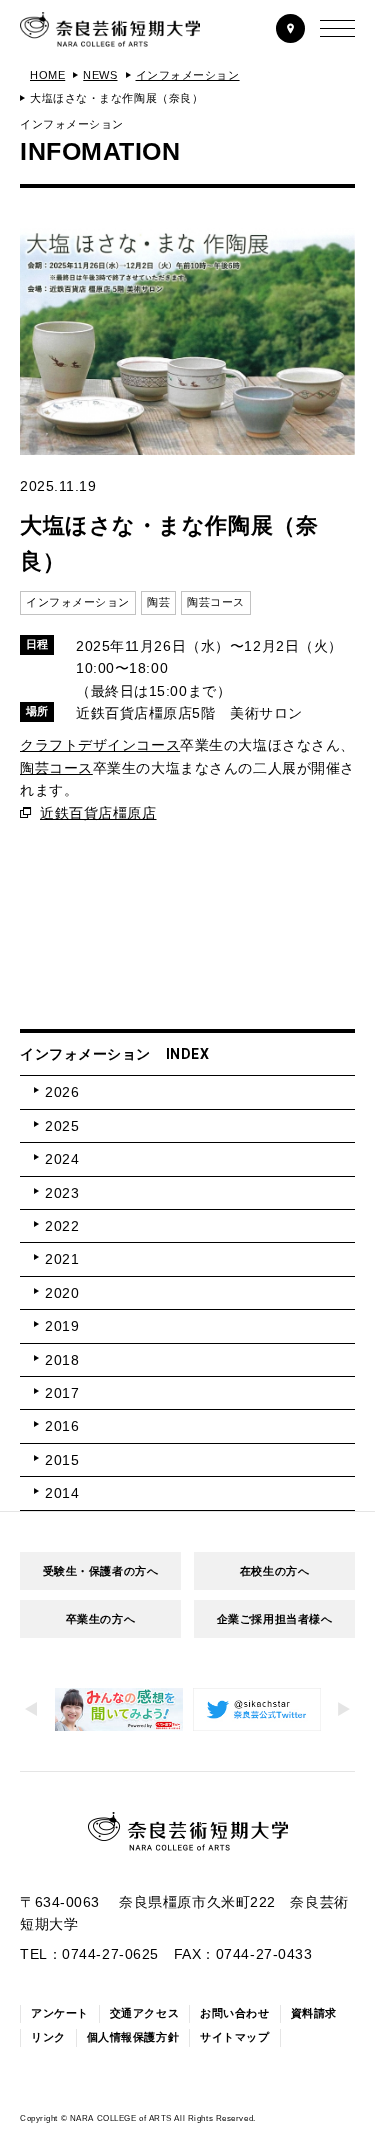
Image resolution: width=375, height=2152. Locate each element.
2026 (62, 1092)
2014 (62, 1493)
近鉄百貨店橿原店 (98, 813)
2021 (62, 1259)
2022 (62, 1226)
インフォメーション (188, 75)
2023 (62, 1193)
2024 (62, 1159)
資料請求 (314, 2013)
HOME (47, 75)
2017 (62, 1393)
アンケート (60, 2013)
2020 (62, 1293)
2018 (62, 1360)
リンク (48, 2037)
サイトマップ (234, 2037)
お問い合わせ (234, 2013)
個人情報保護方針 (133, 2037)
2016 (62, 1426)
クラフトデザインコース (100, 745)
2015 (62, 1460)
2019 (62, 1326)
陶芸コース (56, 768)
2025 (62, 1126)
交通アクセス (144, 2013)
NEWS (100, 75)
